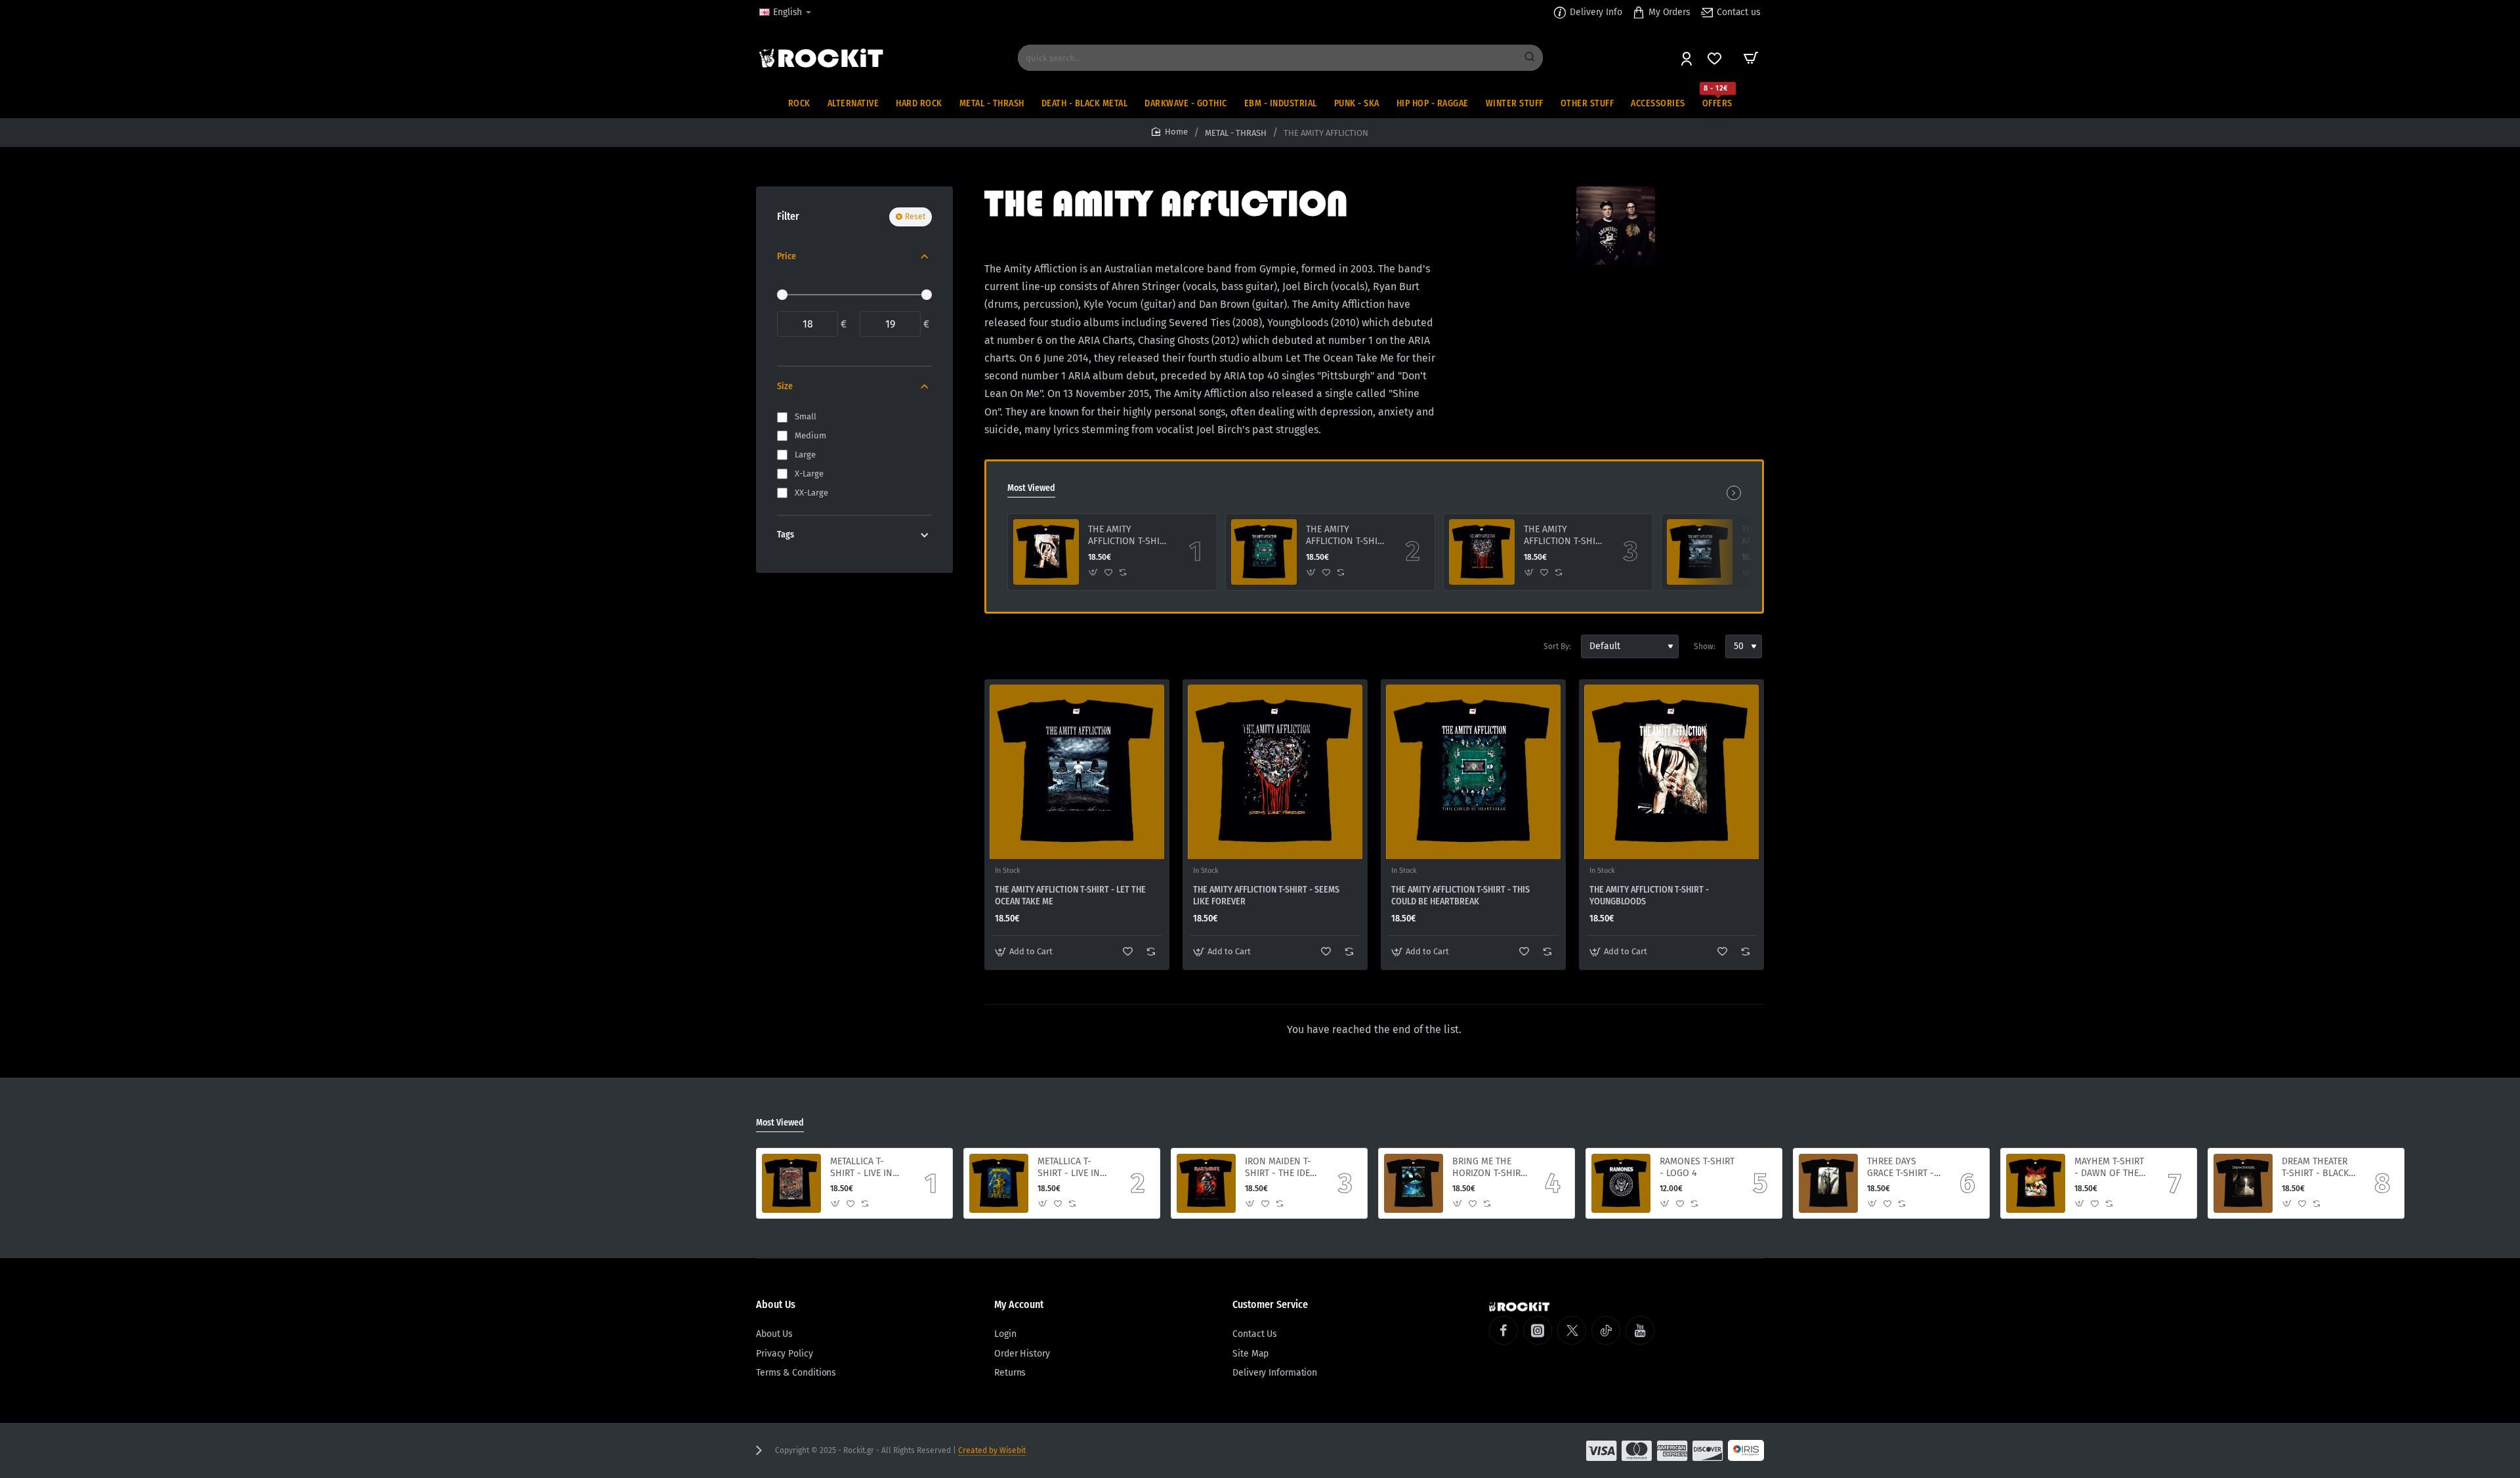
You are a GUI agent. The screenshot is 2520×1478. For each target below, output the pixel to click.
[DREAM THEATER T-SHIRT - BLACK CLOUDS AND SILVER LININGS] (2243, 1183)
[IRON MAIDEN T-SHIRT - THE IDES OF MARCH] (1206, 1183)
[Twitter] (1572, 1330)
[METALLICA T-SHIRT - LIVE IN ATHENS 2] (791, 1183)
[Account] (1688, 58)
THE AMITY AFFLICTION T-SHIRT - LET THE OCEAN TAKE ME (1070, 896)
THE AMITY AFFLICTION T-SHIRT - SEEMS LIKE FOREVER (1564, 536)
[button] (1094, 573)
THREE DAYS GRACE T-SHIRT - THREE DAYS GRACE (1900, 1168)
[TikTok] (1606, 1330)
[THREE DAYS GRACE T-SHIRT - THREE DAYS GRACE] (1828, 1183)
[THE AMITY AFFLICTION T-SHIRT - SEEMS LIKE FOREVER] (1482, 552)
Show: (1705, 646)
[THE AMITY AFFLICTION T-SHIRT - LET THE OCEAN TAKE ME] (1700, 552)
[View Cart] (1751, 58)
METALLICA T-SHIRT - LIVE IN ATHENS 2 (861, 1168)
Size (785, 386)
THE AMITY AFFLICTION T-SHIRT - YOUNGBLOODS (1129, 536)
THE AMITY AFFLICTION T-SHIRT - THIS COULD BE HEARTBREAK (1347, 536)
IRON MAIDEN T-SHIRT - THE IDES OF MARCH (1280, 1168)
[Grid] (995, 646)
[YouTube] (1640, 1330)
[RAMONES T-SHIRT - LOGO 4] (1621, 1183)
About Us (776, 1304)
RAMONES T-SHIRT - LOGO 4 (1697, 1167)
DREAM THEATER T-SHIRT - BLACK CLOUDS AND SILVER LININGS (2315, 1168)
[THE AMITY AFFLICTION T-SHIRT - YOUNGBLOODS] (1046, 552)
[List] (1018, 646)
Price (787, 256)
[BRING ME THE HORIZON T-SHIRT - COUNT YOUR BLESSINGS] (1414, 1183)
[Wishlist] (1716, 58)
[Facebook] (1503, 1330)
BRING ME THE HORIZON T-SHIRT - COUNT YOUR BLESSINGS (1489, 1168)
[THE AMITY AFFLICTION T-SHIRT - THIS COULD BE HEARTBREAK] (1264, 552)
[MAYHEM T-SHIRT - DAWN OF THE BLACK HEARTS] (2036, 1183)
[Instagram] (1538, 1330)
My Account (1019, 1304)
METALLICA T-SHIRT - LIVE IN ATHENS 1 (1069, 1168)
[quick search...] (1530, 58)
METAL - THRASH (1236, 133)
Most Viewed (1031, 488)
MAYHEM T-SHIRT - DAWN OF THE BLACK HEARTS (2109, 1168)
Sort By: (1557, 646)
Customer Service (1270, 1304)
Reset (915, 217)
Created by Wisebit (992, 1450)
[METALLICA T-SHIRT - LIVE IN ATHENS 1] (999, 1183)
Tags (786, 535)
